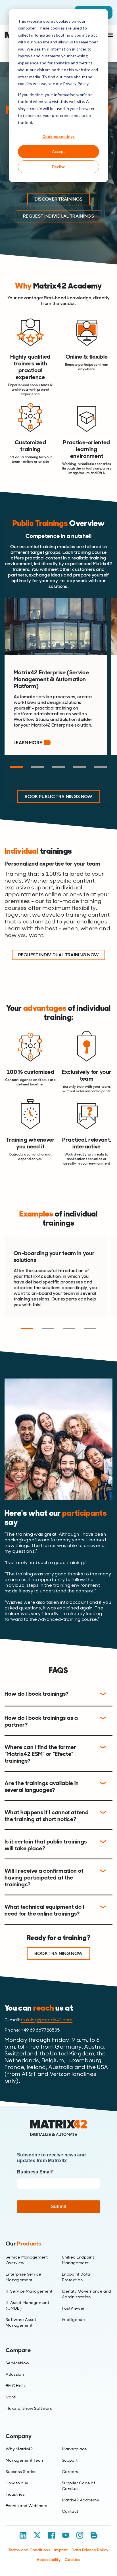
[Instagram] (80, 2535)
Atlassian (15, 2374)
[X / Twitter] (37, 2535)
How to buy (17, 2483)
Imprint (61, 2550)
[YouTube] (66, 2535)
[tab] (16, 767)
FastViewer (73, 2308)
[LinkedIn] (23, 2535)
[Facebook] (51, 2535)
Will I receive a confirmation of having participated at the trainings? (44, 1878)
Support (70, 2460)
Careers (70, 2472)
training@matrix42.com (47, 2020)
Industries (15, 2494)
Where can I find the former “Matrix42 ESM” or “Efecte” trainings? (40, 1754)
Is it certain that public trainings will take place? (46, 1845)
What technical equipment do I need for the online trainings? (44, 1910)
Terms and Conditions (29, 2550)
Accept (58, 151)
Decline (59, 167)
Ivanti (11, 2397)
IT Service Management (29, 2291)
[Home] (58, 2128)
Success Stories (21, 2472)
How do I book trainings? (37, 1694)
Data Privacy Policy (90, 2550)
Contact (70, 2511)
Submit (58, 2206)
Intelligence (73, 2320)
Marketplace (75, 2449)
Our (23, 2244)
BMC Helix (16, 2386)
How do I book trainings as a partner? (41, 1721)
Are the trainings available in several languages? (42, 1786)
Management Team (25, 2460)
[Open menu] (108, 35)
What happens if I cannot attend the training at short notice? (47, 1816)
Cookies (73, 2560)
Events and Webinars (26, 2506)
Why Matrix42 (19, 2449)
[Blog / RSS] (94, 2535)
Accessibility (49, 2560)
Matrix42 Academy (81, 2500)
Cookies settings (58, 136)
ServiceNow (17, 2363)
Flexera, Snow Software (29, 2408)
